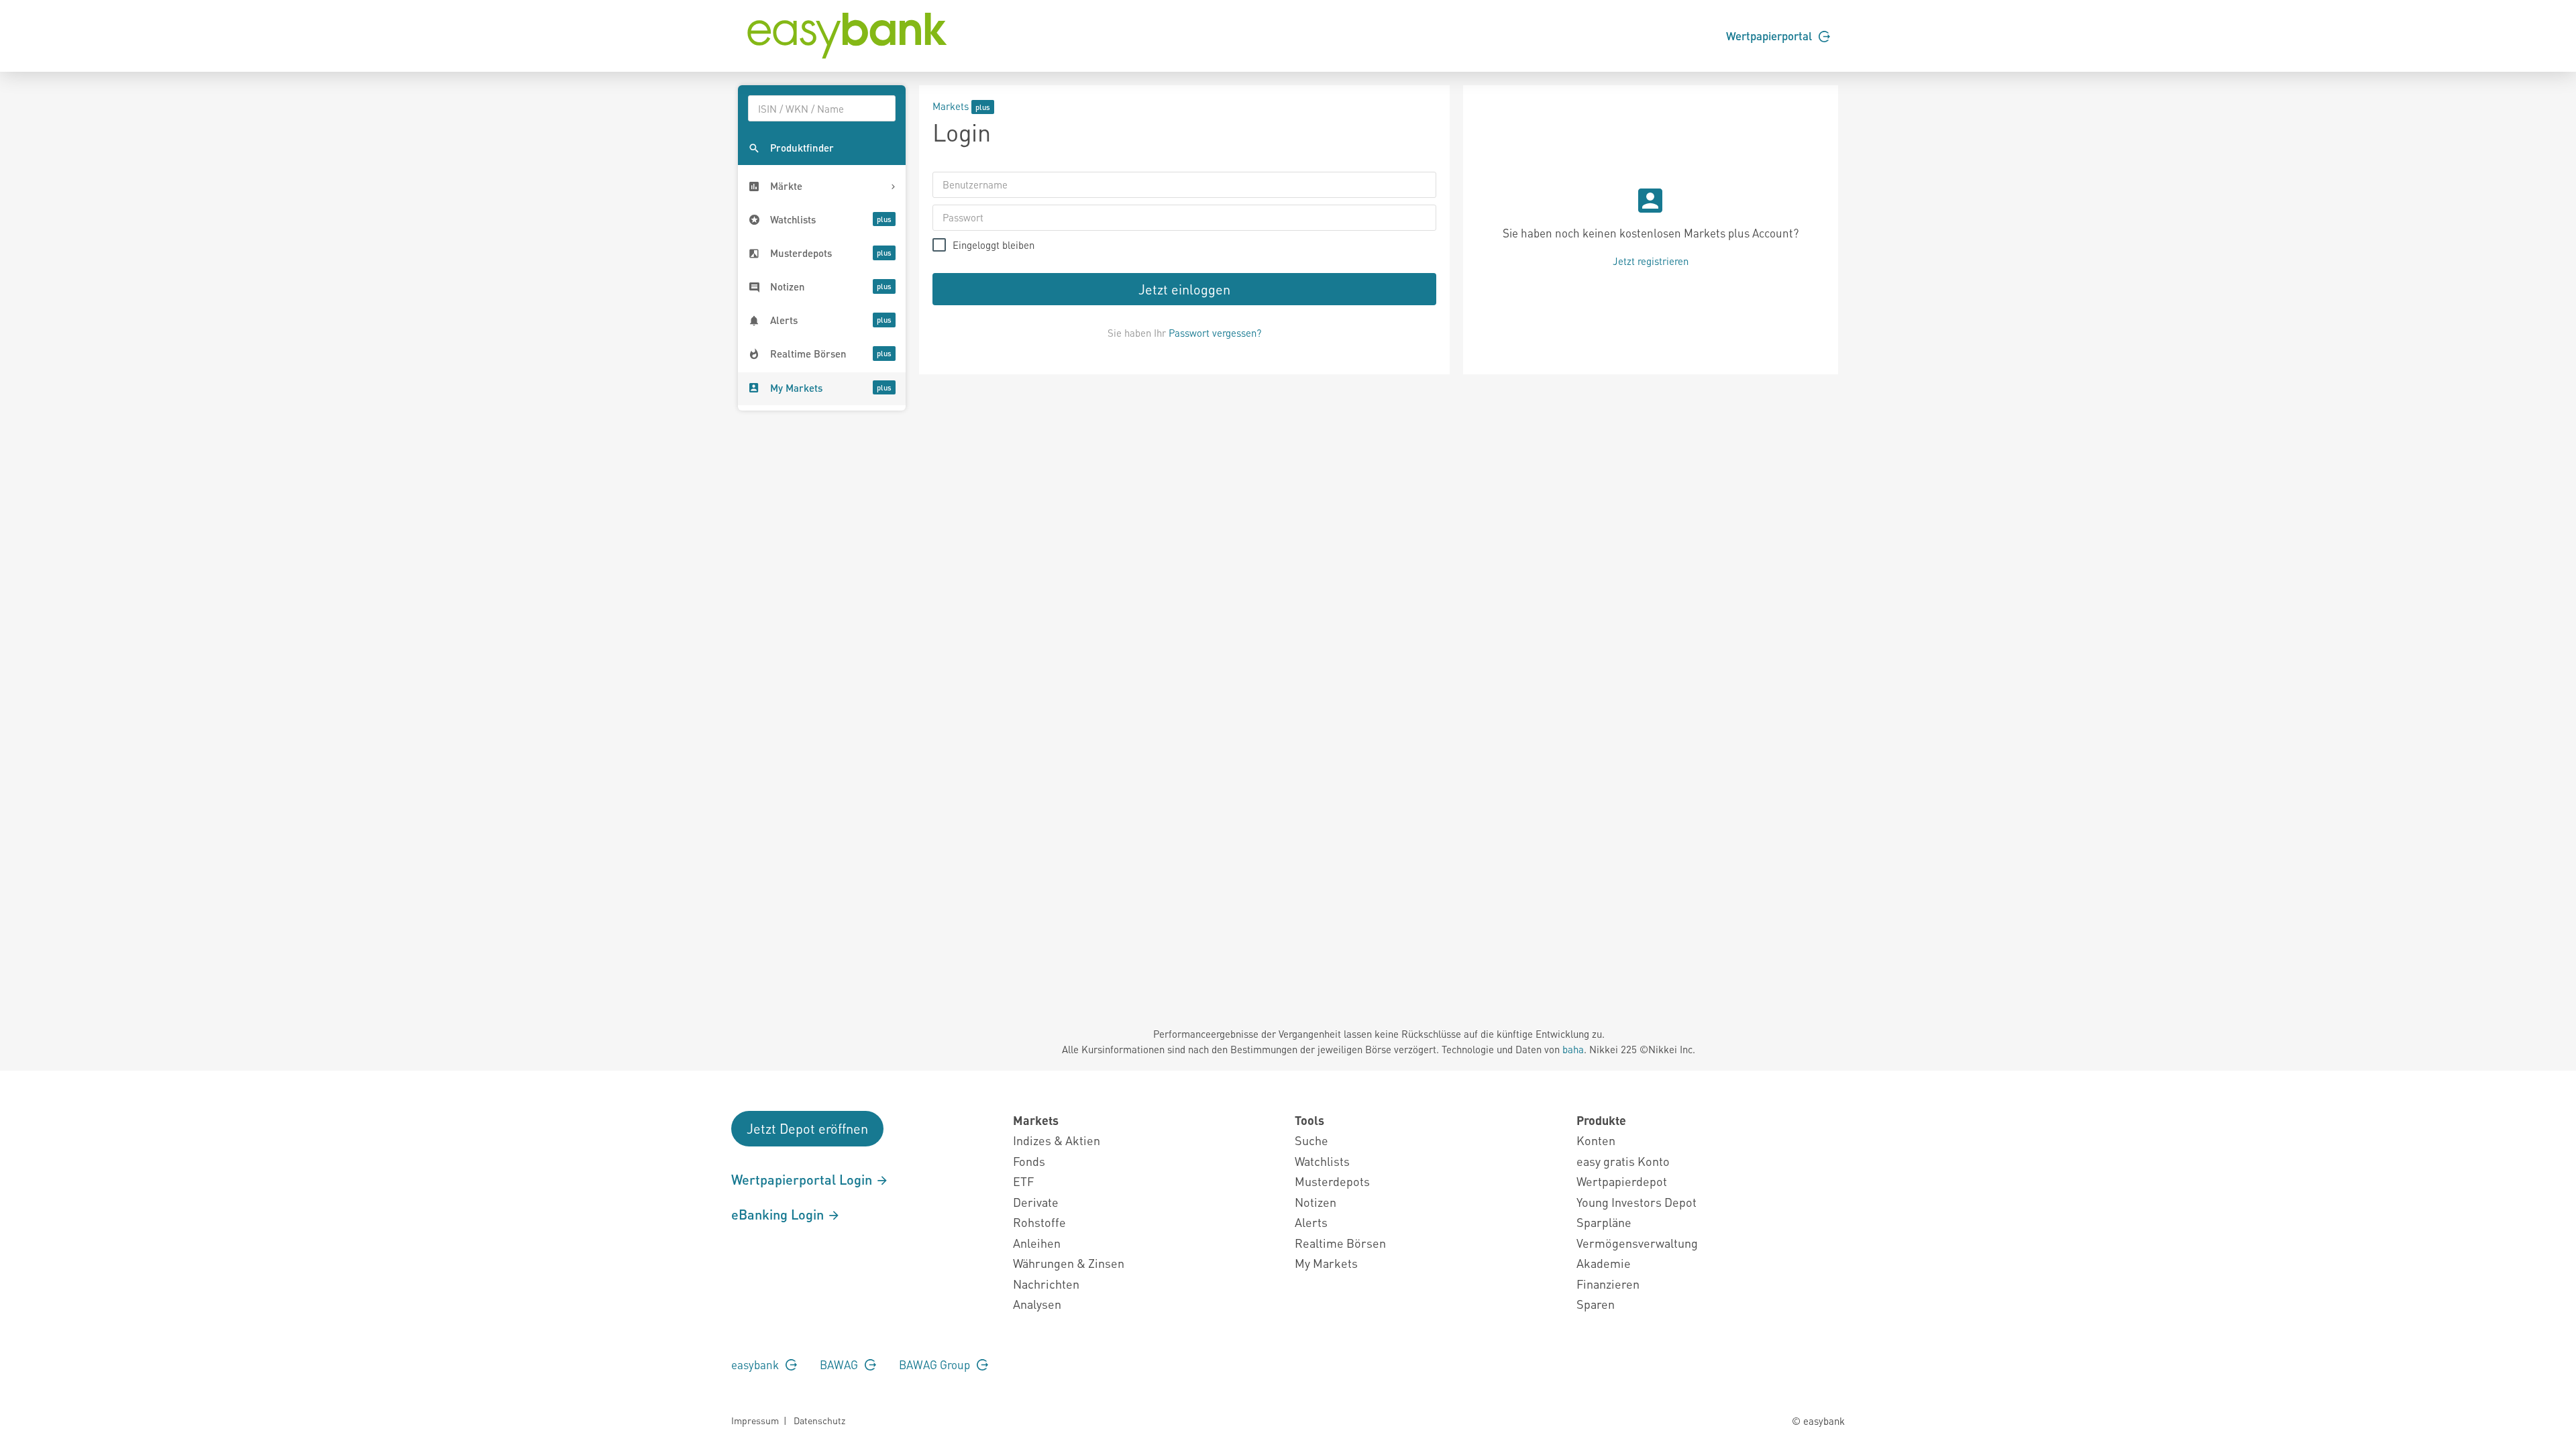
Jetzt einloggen (1184, 289)
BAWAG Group (936, 1364)
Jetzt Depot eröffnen (807, 1128)
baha (1573, 1049)
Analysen (1037, 1304)
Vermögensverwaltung (1637, 1243)
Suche (1311, 1140)
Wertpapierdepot (1622, 1181)
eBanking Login (779, 1214)
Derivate (1036, 1202)
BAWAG (840, 1364)
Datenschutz (819, 1420)
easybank (756, 1364)
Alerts (1311, 1222)
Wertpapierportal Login (803, 1179)
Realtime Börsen (1340, 1243)
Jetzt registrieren (1651, 261)
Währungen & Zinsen (1069, 1263)
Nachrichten (1046, 1284)
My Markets (1326, 1263)
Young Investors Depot (1636, 1202)
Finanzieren (1608, 1284)
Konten (1596, 1140)
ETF (1023, 1181)
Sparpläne (1604, 1222)
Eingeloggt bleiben (994, 245)
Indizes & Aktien (1057, 1140)
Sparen (1596, 1304)
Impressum (755, 1420)
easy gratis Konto (1623, 1161)
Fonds (1029, 1161)
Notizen (1316, 1202)
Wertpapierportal (1770, 36)
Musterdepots (1332, 1181)
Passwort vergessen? (1215, 333)
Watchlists (1322, 1161)
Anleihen (1037, 1243)
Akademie (1604, 1263)
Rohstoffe (1039, 1222)
